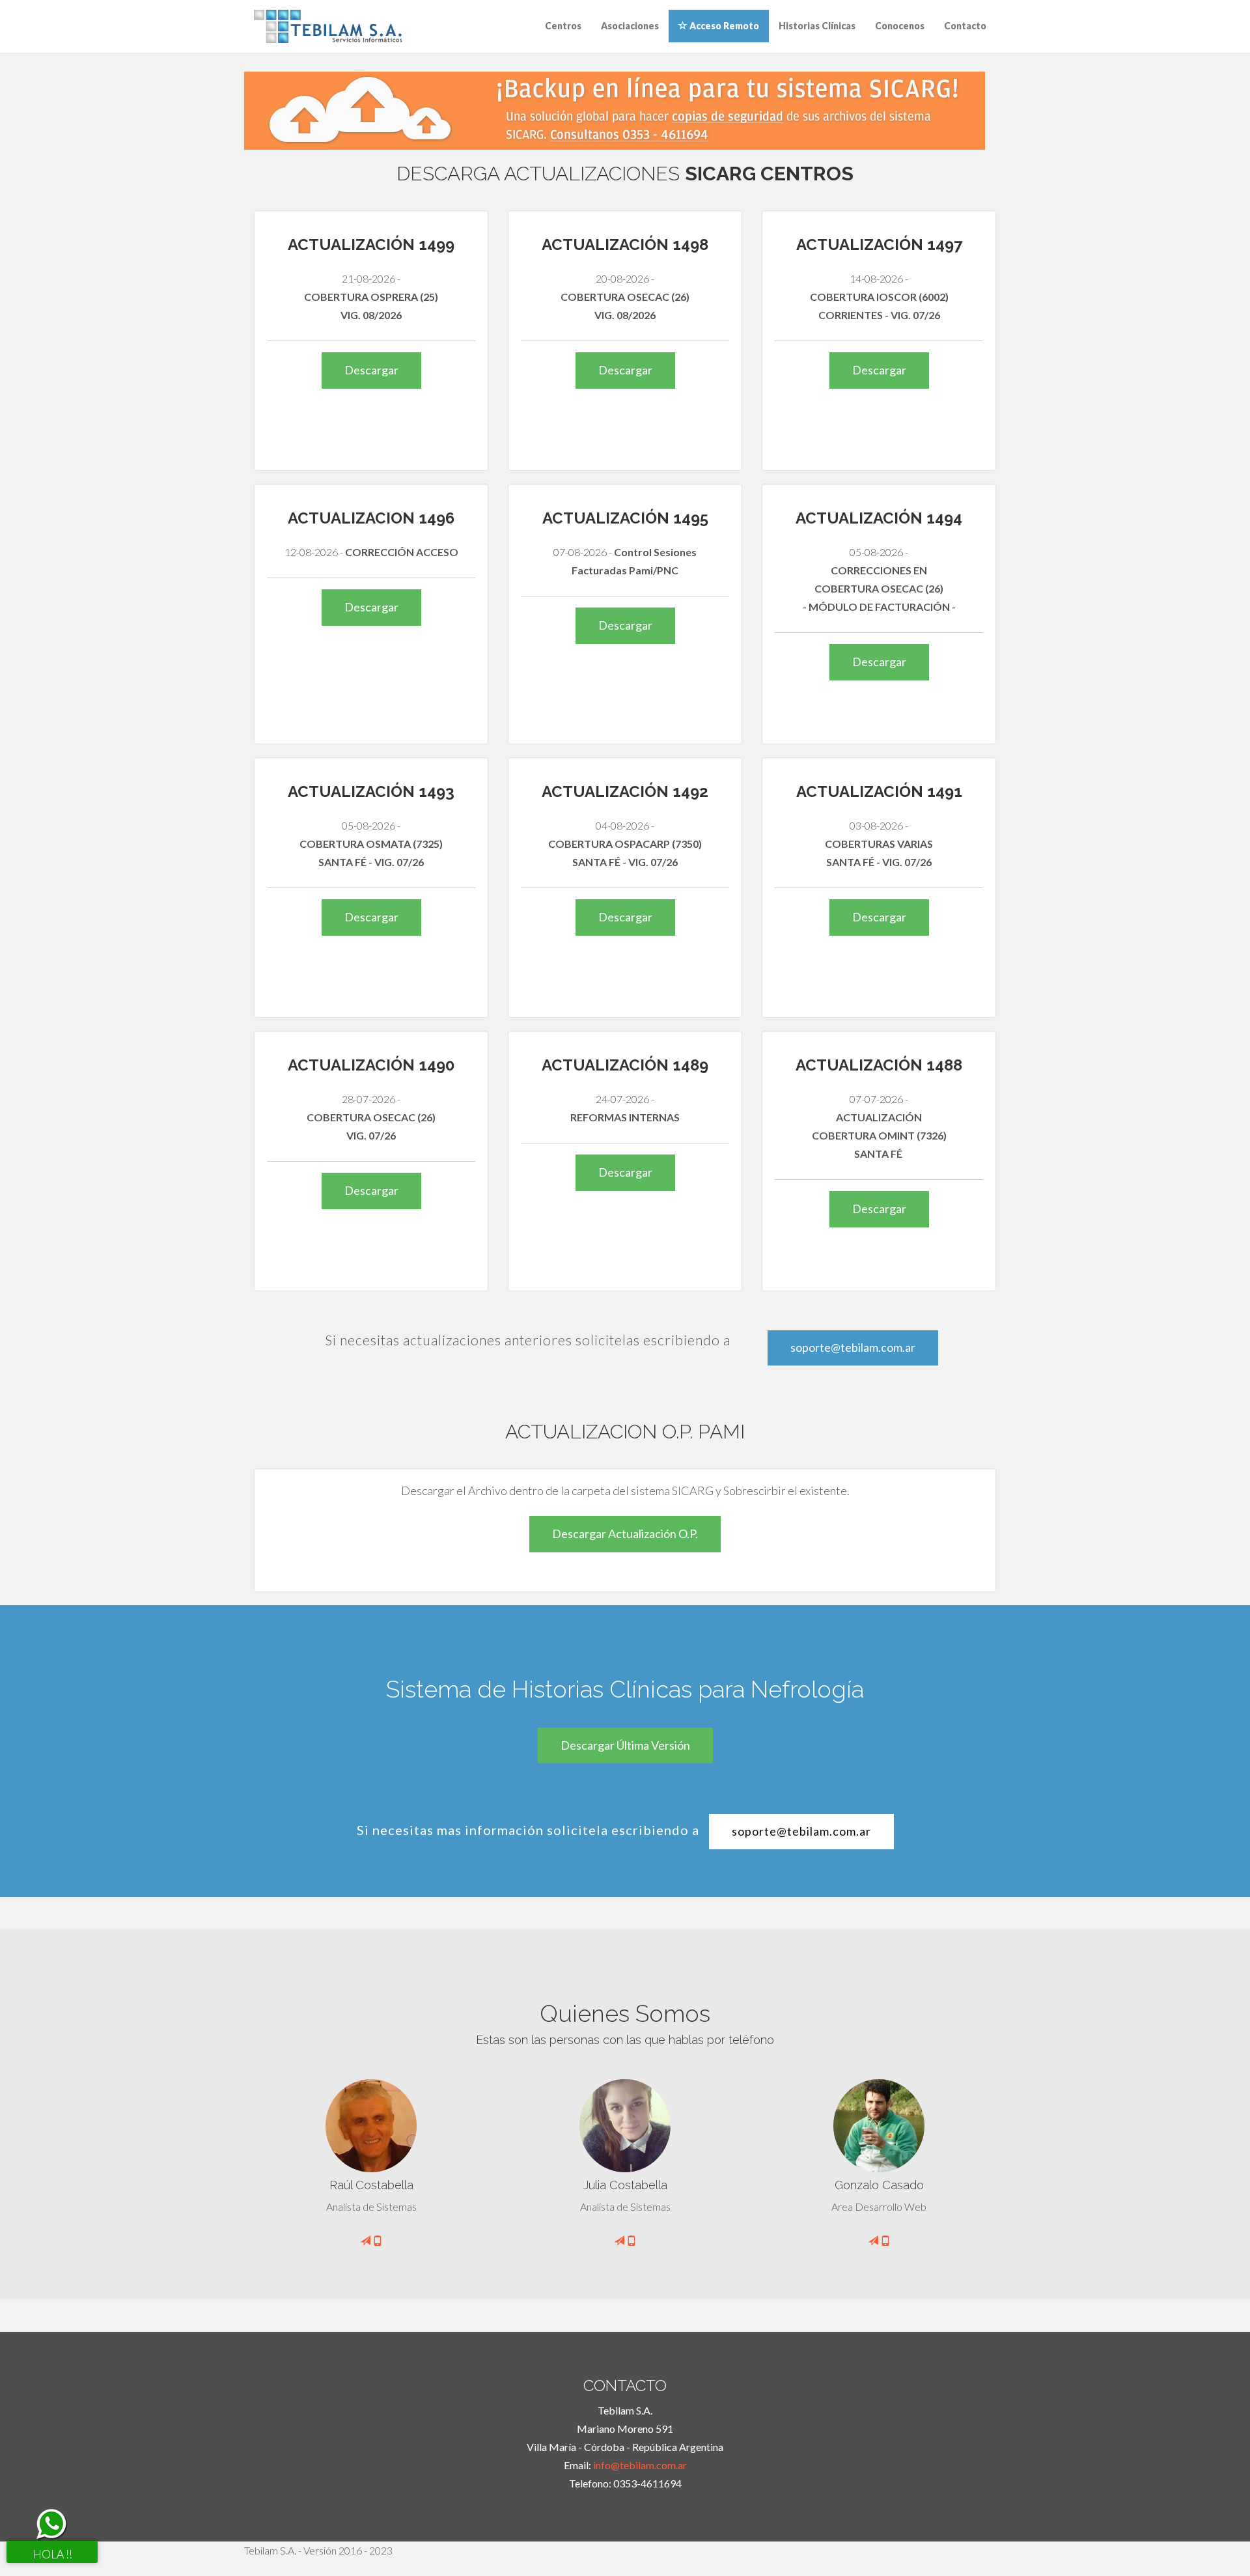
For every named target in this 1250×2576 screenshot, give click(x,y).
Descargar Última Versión (625, 1745)
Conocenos (900, 26)
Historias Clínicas (817, 26)
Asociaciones (630, 26)
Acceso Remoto (723, 26)
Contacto (965, 26)
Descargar (371, 370)
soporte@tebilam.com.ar (853, 1347)
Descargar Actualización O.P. (625, 1533)
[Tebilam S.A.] (328, 25)
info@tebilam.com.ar (640, 2465)
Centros (563, 26)
